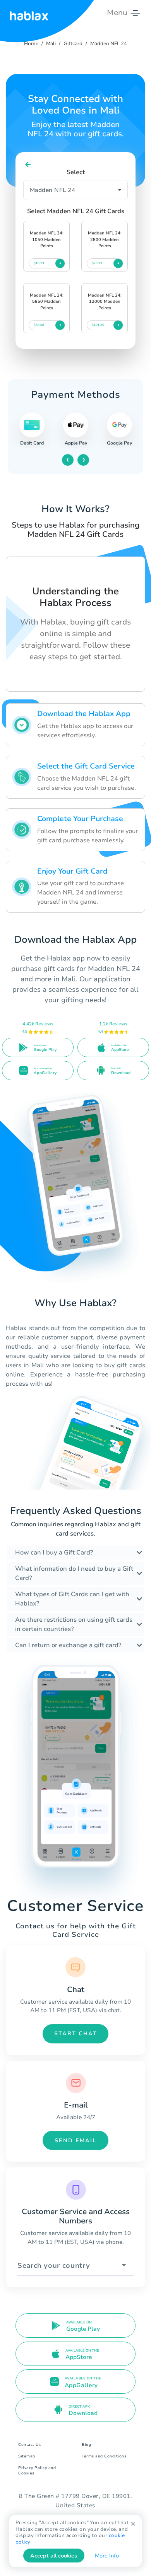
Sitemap (27, 2456)
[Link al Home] (29, 13)
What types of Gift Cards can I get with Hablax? (72, 1599)
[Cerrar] (133, 2524)
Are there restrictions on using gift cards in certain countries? (74, 1624)
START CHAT (76, 2034)
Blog (86, 2445)
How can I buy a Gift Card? (54, 1553)
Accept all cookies (54, 2556)
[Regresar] (28, 165)
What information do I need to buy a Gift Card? (74, 1573)
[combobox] (75, 2266)
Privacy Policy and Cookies (37, 2471)
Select (76, 172)
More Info (107, 2556)
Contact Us (29, 2445)
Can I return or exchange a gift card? (68, 1645)
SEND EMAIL (75, 2141)
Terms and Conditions (104, 2456)
